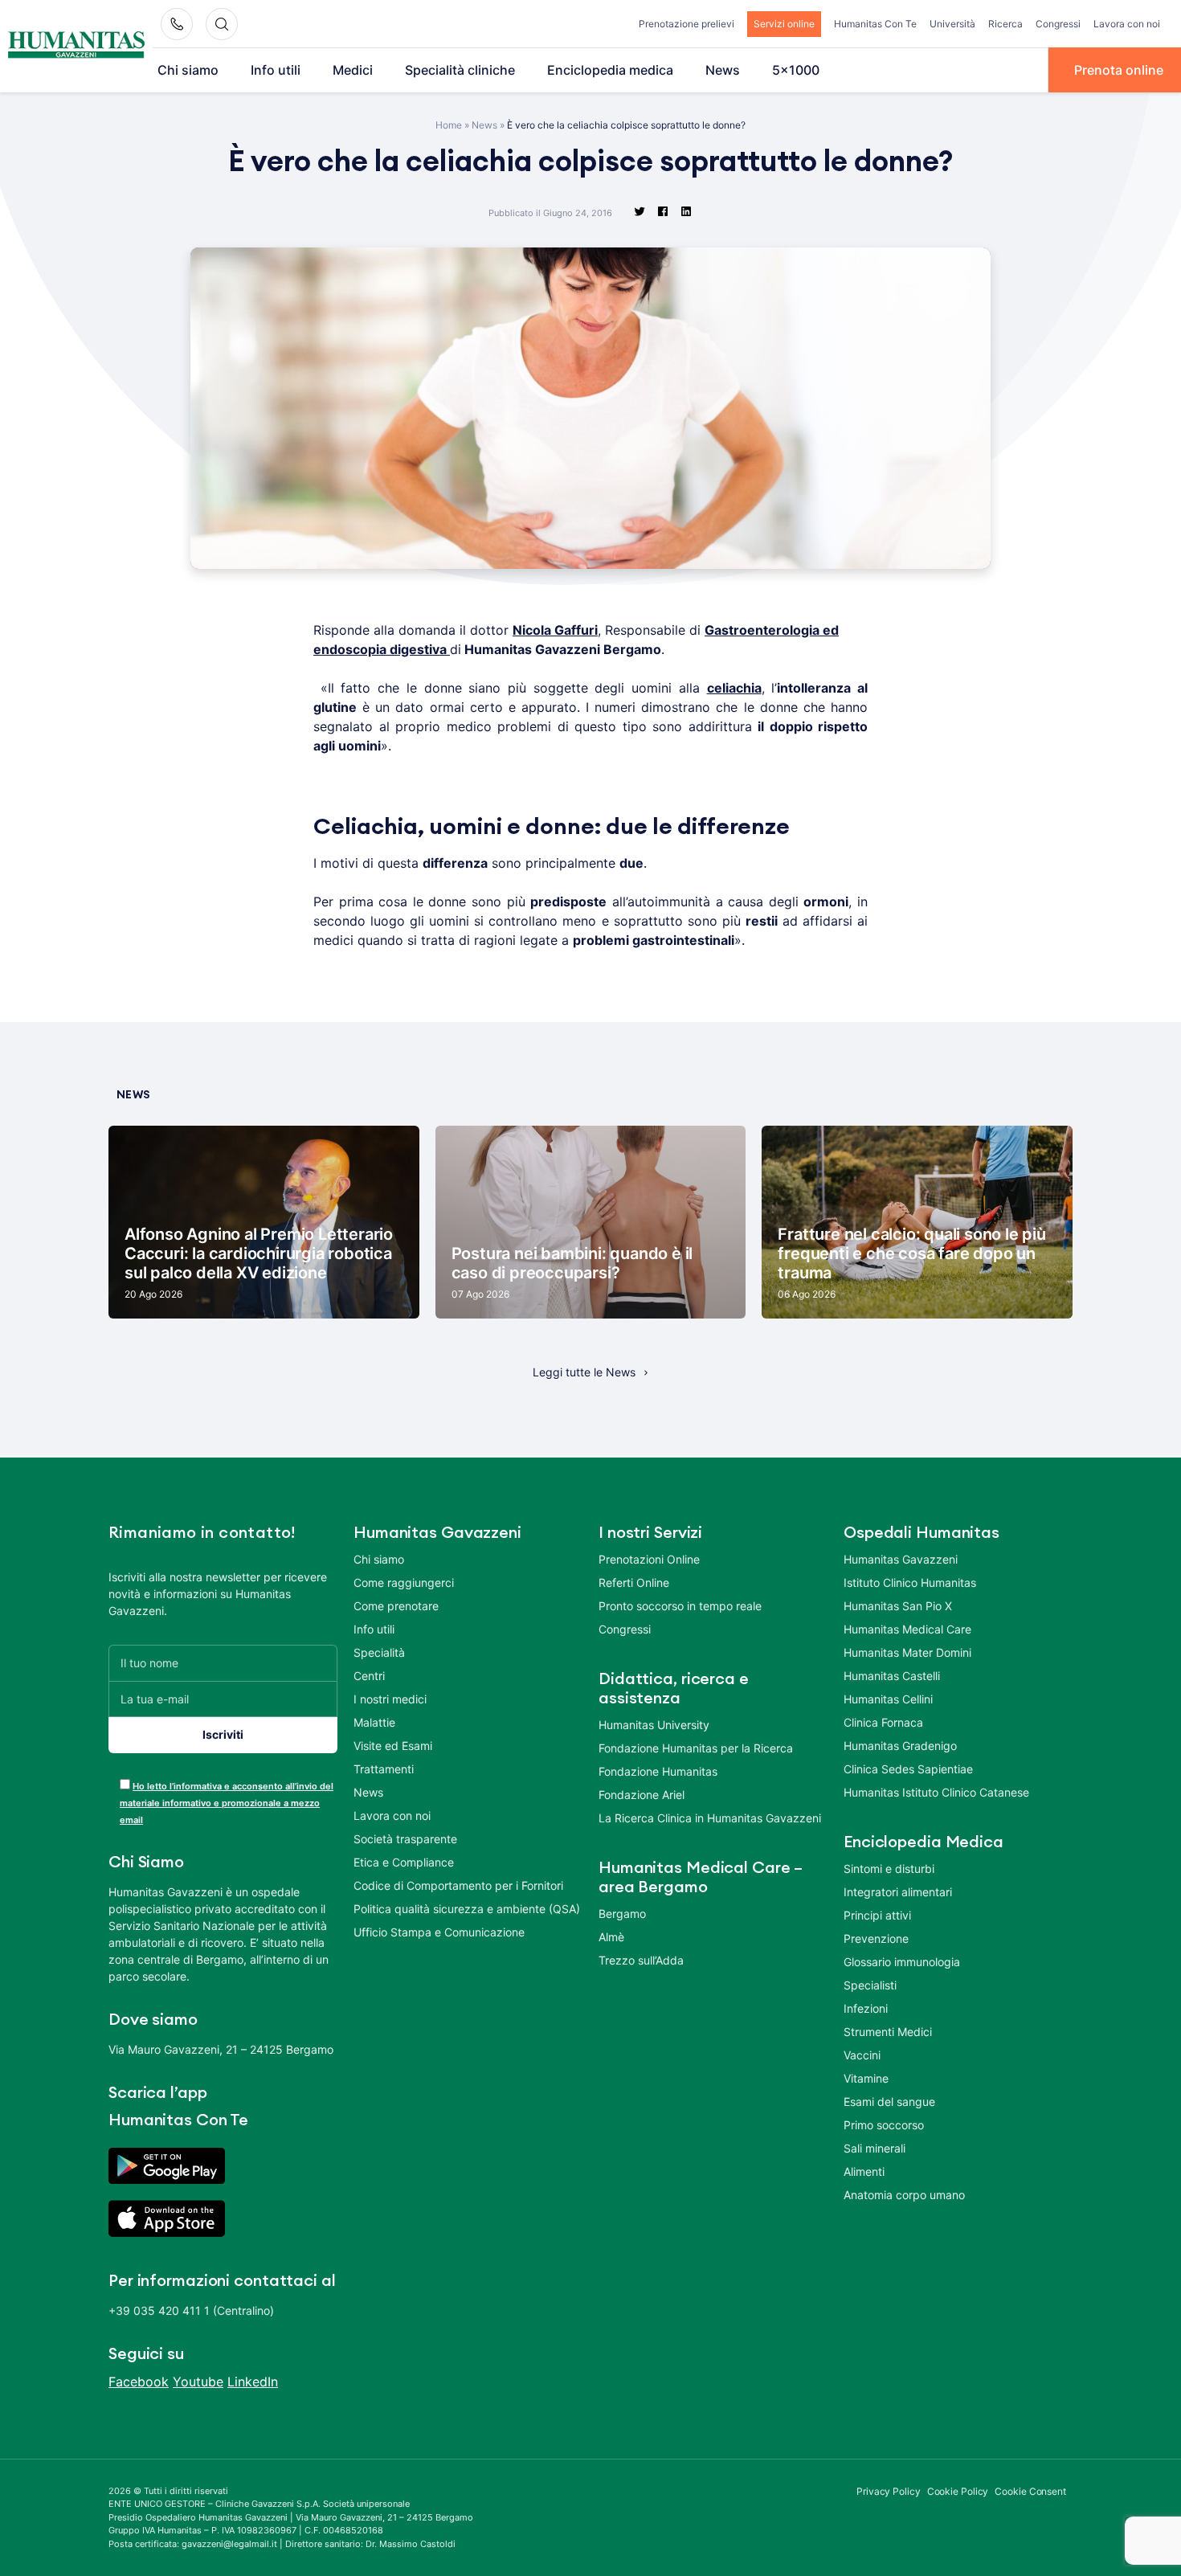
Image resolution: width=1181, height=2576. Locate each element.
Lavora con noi (1127, 24)
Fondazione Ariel (642, 1795)
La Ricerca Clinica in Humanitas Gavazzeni (710, 1818)
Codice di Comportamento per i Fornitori (458, 1885)
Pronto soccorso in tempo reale (680, 1606)
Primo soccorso (884, 2125)
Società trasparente (405, 1839)
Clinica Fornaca (883, 1722)
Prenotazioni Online (649, 1559)
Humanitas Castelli (892, 1676)
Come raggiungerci (404, 1582)
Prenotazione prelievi (687, 24)
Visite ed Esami (393, 1746)
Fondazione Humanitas (658, 1771)
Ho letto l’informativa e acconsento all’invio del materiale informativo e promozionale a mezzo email (227, 1803)
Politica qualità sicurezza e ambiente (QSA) (467, 1909)
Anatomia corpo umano (904, 2195)
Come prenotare (396, 1606)
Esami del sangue (889, 2102)
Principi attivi (877, 1915)
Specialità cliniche (460, 70)
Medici (353, 70)
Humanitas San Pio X (898, 1606)
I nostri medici (390, 1699)
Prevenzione (876, 1938)
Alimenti (864, 2171)
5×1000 (796, 70)
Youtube (198, 2382)
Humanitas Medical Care (907, 1629)
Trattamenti (384, 1769)
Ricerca (1005, 24)
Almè (611, 1937)
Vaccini (862, 2055)
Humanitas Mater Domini (907, 1652)
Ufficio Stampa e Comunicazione (439, 1932)
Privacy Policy (889, 2491)
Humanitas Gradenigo (900, 1746)
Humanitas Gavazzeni (901, 1559)
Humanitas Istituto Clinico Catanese (936, 1792)
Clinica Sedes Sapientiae (908, 1769)
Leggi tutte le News (584, 1372)
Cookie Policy (958, 2491)
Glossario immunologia (902, 1962)
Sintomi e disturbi (889, 1869)
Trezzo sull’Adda (641, 1960)
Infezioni (866, 2008)
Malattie (374, 1722)
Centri (369, 1676)
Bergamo (622, 1914)
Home (449, 125)
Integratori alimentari (898, 1892)
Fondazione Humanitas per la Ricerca (696, 1748)
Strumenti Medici (888, 2032)
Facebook (139, 2382)
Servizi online (784, 24)
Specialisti (870, 1985)
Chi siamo (188, 70)
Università (952, 24)
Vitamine (866, 2078)
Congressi (1058, 24)
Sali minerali (875, 2148)
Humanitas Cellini (888, 1699)
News (723, 70)
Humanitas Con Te (875, 24)
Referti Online (634, 1582)
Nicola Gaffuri (555, 630)
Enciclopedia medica (610, 70)
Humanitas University (654, 1725)
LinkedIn (253, 2382)
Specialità (379, 1652)
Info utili (276, 70)
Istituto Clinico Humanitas (910, 1582)
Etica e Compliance (404, 1862)
